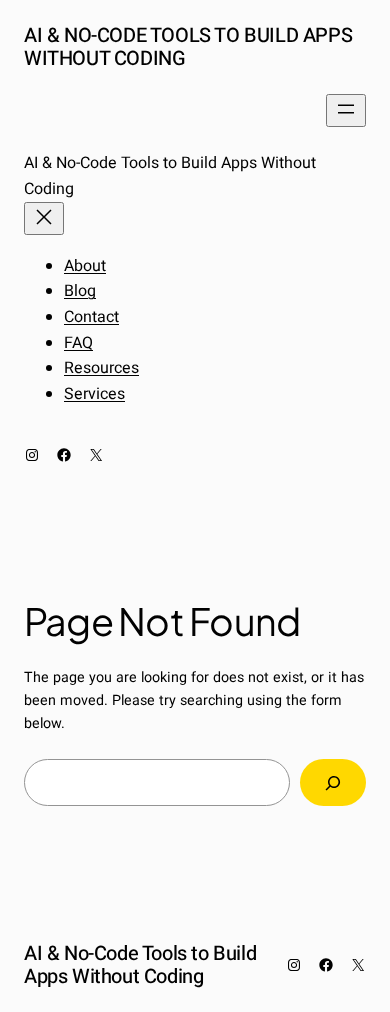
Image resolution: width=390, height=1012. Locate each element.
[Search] (333, 782)
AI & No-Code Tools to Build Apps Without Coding (188, 47)
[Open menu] (346, 110)
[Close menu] (44, 218)
